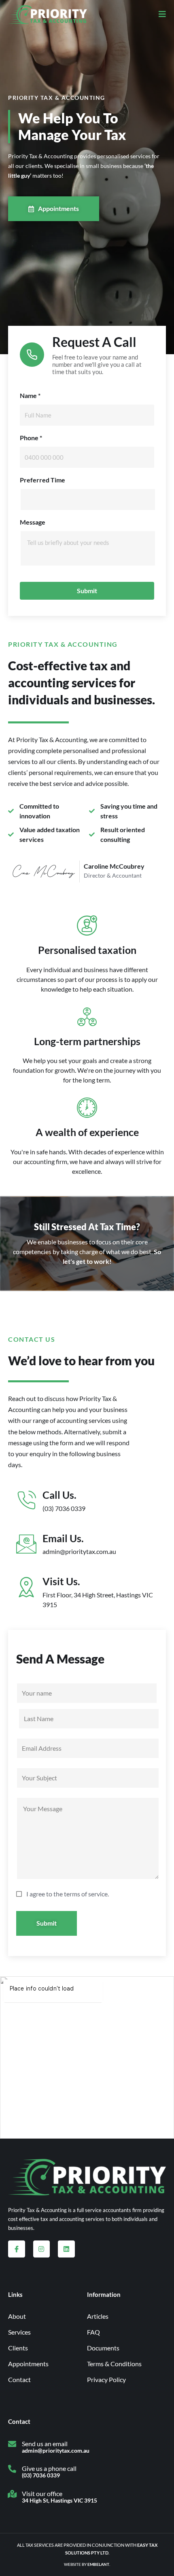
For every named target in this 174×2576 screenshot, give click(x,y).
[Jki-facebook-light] (17, 2249)
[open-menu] (159, 15)
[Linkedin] (66, 2249)
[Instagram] (42, 2249)
